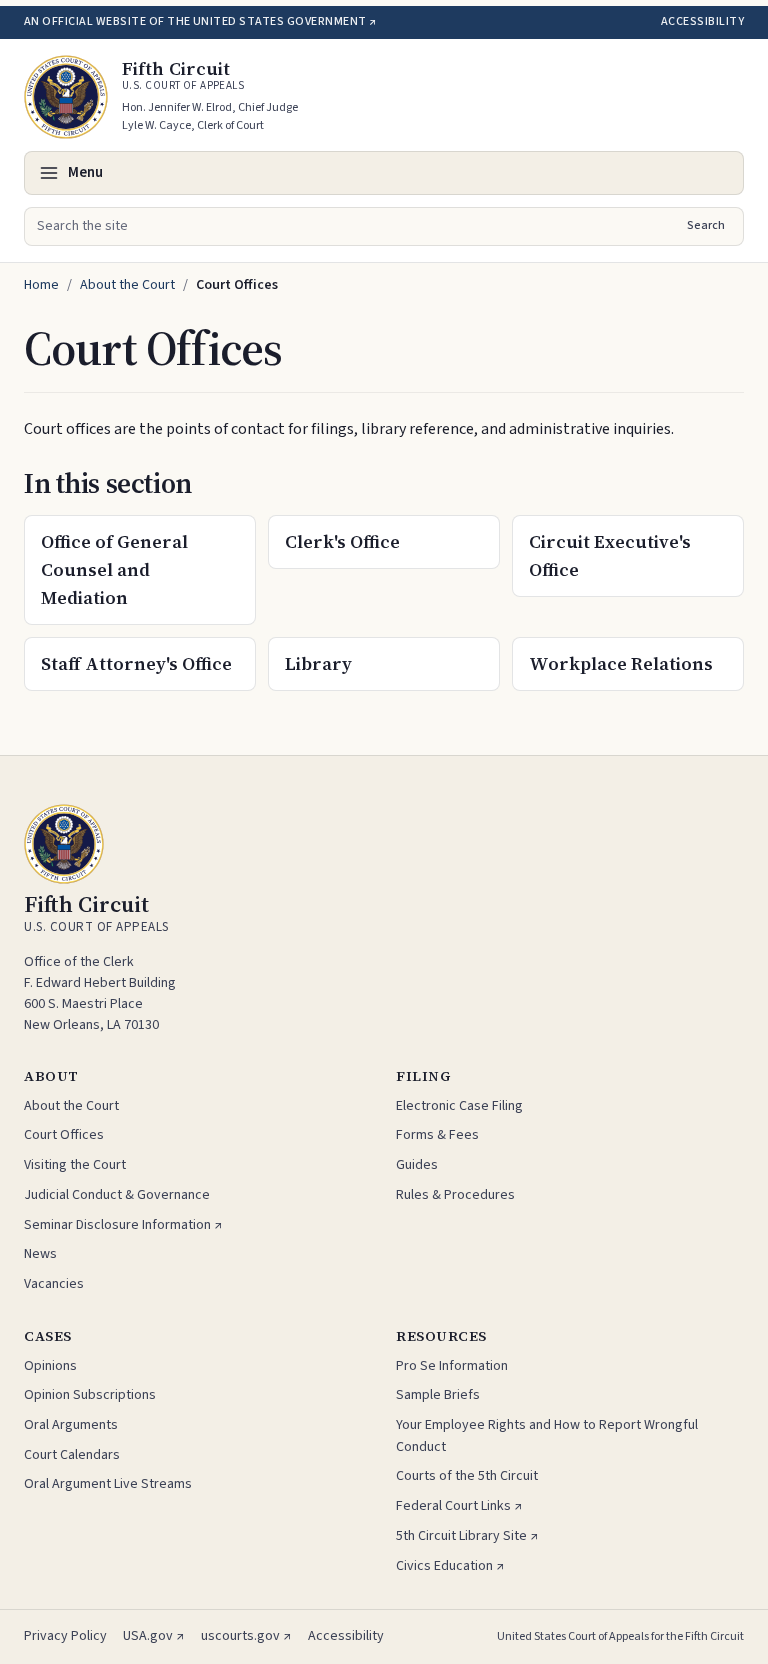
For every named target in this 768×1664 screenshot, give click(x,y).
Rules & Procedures (455, 1195)
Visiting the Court (75, 1165)
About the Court (127, 285)
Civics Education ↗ (450, 1566)
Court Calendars (72, 1455)
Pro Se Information (452, 1366)
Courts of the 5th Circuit (467, 1476)
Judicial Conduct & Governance (117, 1195)
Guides (417, 1165)
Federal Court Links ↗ (459, 1506)
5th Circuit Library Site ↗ (467, 1536)
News (40, 1254)
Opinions (50, 1366)
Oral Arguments (71, 1425)
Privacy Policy (65, 1636)
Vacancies (54, 1284)
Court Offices (64, 1135)
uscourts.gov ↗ (246, 1636)
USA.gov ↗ (154, 1636)
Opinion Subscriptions (90, 1395)
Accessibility (702, 21)
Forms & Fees (437, 1135)
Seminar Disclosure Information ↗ (123, 1225)
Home (41, 285)
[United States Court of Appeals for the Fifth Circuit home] (66, 97)
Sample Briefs (438, 1395)
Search (706, 225)
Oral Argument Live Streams (108, 1484)
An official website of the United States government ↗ (200, 21)
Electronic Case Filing (459, 1106)
